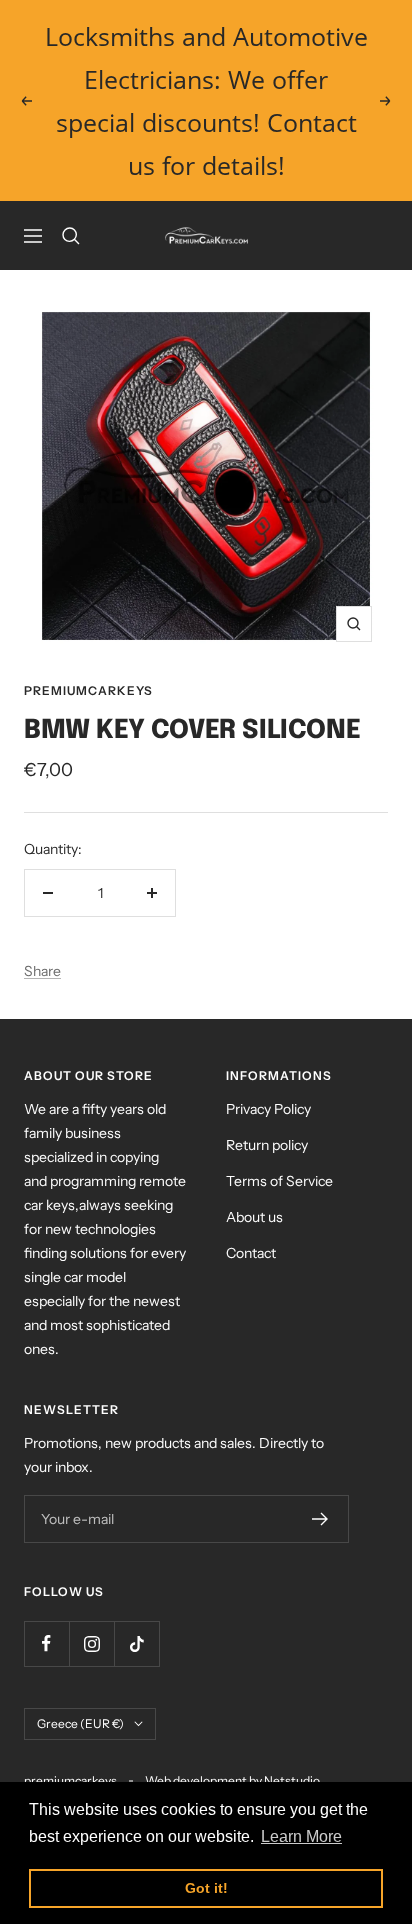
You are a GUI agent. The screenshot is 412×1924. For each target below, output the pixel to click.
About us (254, 1217)
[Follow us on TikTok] (136, 1643)
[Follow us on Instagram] (91, 1643)
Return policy (267, 1145)
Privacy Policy (268, 1109)
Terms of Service (279, 1181)
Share (42, 971)
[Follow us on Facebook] (46, 1643)
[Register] (320, 1519)
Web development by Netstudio (232, 1780)
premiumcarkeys (88, 690)
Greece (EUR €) (80, 1723)
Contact (251, 1253)
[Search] (71, 236)
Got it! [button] (206, 1888)
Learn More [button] (301, 1836)
